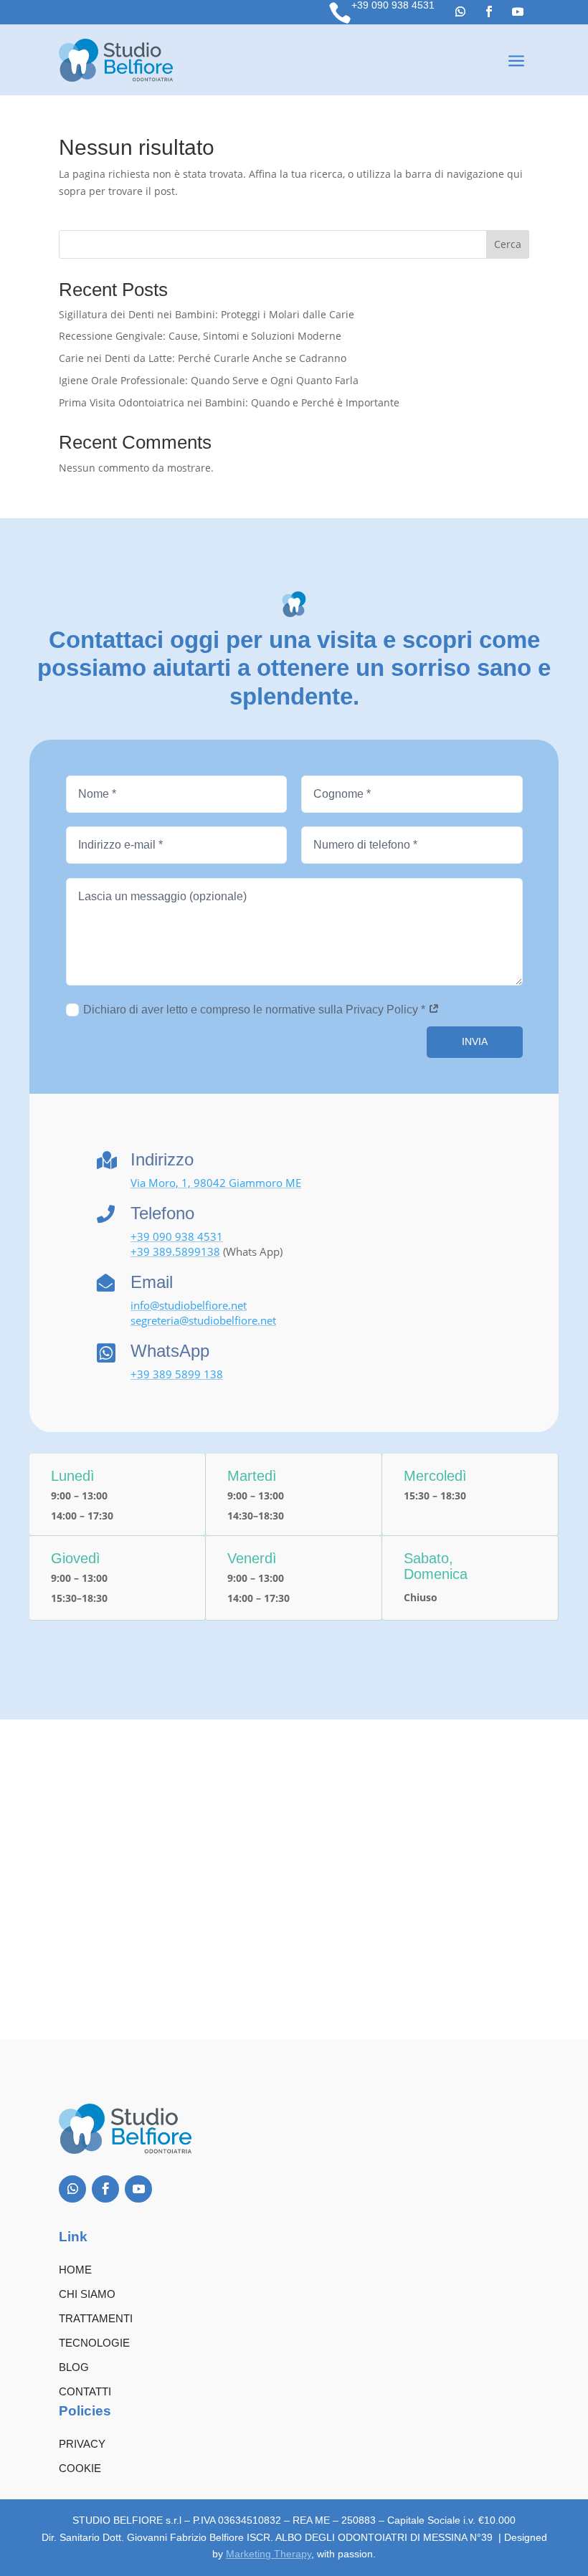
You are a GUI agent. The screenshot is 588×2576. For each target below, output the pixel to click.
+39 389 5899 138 (177, 1374)
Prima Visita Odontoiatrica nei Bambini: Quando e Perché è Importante (229, 402)
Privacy (82, 2444)
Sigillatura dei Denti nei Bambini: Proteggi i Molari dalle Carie (207, 314)
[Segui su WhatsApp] (460, 11)
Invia (475, 1041)
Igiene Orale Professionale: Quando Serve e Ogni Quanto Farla (209, 380)
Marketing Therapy (269, 2554)
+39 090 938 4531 (393, 5)
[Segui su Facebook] (489, 11)
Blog (74, 2367)
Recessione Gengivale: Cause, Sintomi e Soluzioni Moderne (200, 336)
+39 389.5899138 (175, 1251)
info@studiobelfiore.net (189, 1305)
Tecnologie (94, 2343)
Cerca (508, 244)
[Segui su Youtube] (518, 11)
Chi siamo (87, 2294)
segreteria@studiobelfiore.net (203, 1320)
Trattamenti (96, 2318)
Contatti (85, 2391)
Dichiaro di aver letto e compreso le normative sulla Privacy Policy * (256, 1010)
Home (75, 2270)
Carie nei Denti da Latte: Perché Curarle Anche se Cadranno (203, 358)
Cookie (80, 2468)
